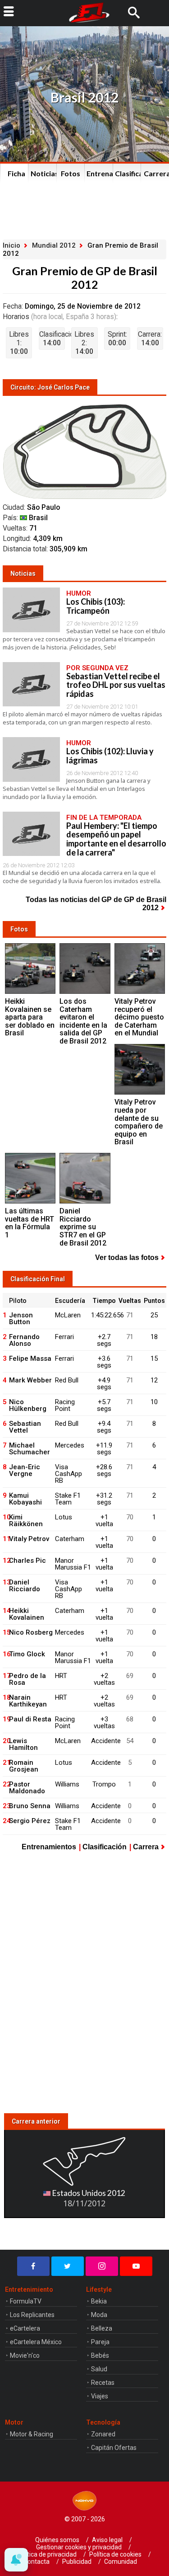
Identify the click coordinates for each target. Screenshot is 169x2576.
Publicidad (77, 2562)
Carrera (146, 1847)
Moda (99, 2315)
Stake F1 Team (68, 1499)
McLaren (68, 1315)
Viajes (100, 2396)
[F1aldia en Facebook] (33, 2266)
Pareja (100, 2342)
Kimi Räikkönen (26, 1521)
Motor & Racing (32, 2434)
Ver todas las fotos (127, 1257)
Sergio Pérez (30, 1821)
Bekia (99, 2301)
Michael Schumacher (30, 1449)
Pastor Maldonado (27, 1788)
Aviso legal (107, 2540)
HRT (61, 1676)
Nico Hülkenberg (28, 1405)
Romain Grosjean (24, 1766)
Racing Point (65, 1405)
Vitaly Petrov (29, 1539)
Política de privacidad (47, 2554)
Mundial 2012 (54, 245)
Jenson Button (21, 1319)
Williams (67, 1784)
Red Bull (67, 1380)
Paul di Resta (30, 1719)
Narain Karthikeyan (28, 1701)
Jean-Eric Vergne (25, 1470)
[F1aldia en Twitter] (68, 2266)
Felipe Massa (30, 1359)
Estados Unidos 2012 (88, 2193)
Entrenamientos (102, 173)
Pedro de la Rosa (27, 1679)
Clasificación (130, 173)
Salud (99, 2369)
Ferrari (64, 1337)
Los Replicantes (32, 2315)
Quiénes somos (57, 2540)
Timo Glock (27, 1654)
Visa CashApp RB (69, 1474)
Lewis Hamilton (23, 1744)
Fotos (71, 173)
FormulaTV (26, 2301)
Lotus (64, 1517)
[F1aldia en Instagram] (102, 2266)
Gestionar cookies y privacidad (79, 2547)
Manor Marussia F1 (73, 1564)
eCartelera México (36, 2342)
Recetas (103, 2383)
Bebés (100, 2355)
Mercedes (70, 1445)
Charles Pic (27, 1561)
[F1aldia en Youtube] (136, 2266)
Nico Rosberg (31, 1632)
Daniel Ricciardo (25, 1586)
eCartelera (25, 2328)
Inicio (11, 245)
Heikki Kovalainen (27, 1614)
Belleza (102, 2328)
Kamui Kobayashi (25, 1499)
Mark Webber (30, 1380)
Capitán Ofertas (114, 2448)
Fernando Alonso (24, 1340)
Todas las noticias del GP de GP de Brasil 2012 (96, 904)
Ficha (16, 173)
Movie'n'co (25, 2355)
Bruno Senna (30, 1806)
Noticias (45, 173)
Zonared (103, 2434)
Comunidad (121, 2562)
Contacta (37, 2562)
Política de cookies (115, 2554)
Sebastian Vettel (25, 1427)
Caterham (70, 1539)
